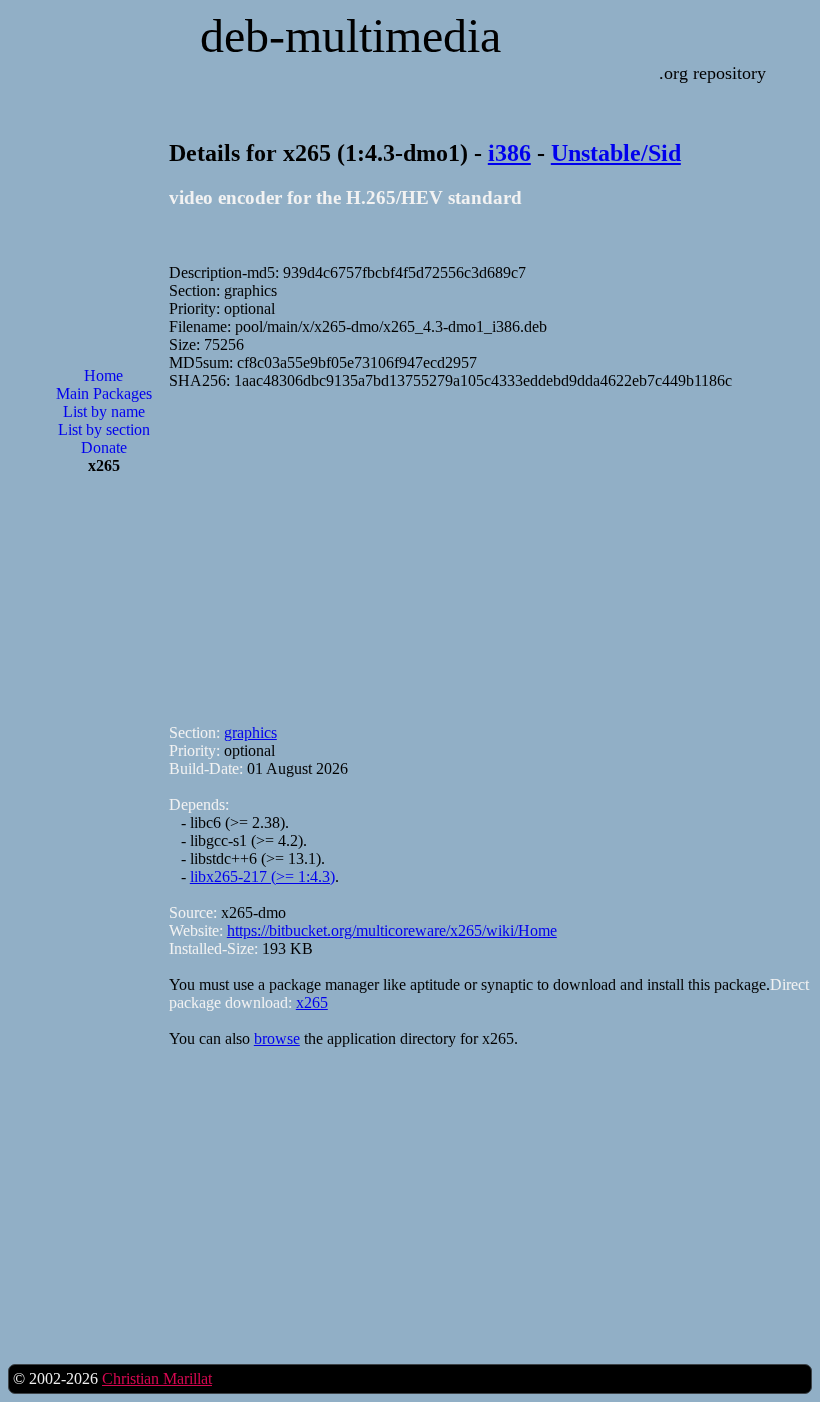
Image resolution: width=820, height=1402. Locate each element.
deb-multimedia (350, 35)
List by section (104, 429)
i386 (509, 153)
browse (277, 1038)
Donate (104, 447)
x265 (312, 1002)
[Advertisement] (104, 811)
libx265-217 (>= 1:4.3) (262, 876)
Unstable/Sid (616, 153)
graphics (250, 732)
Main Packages (104, 393)
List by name (104, 411)
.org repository (712, 73)
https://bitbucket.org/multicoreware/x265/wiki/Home (392, 930)
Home (103, 375)
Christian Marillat (157, 1378)
